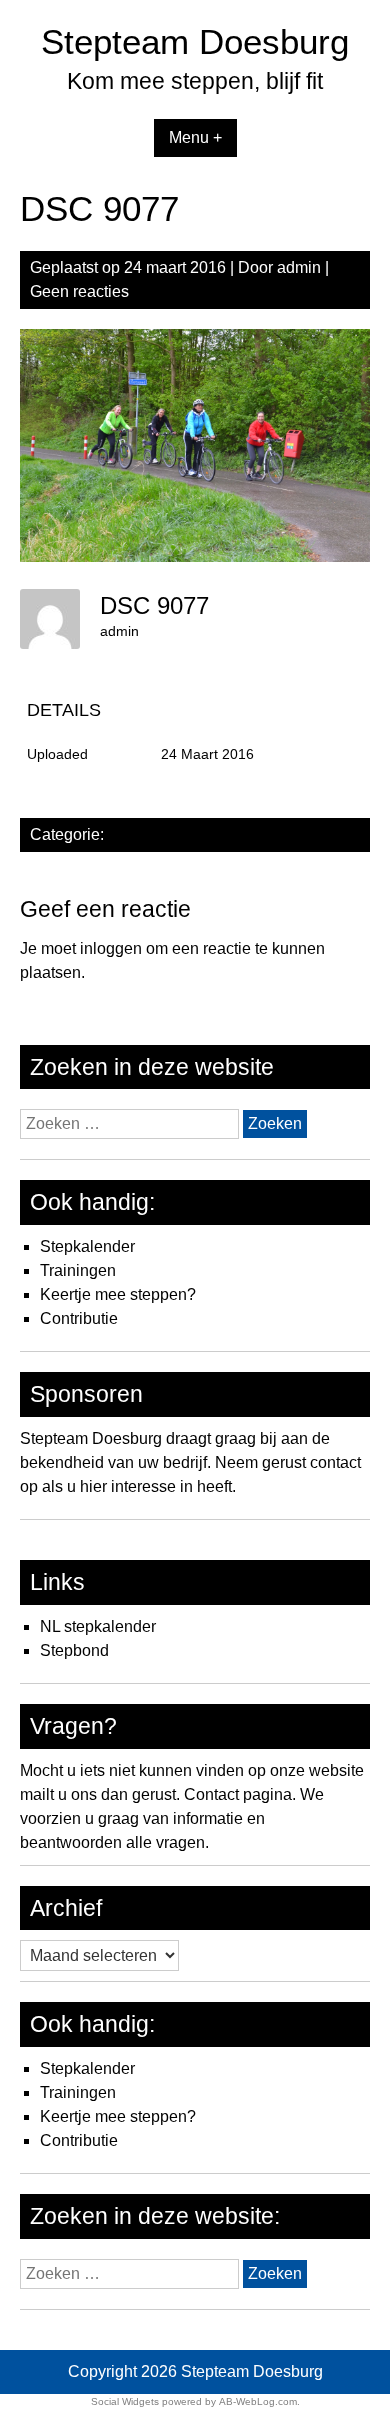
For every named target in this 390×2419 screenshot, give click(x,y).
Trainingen (78, 1270)
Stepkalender (87, 1246)
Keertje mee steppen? (118, 1294)
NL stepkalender (98, 1626)
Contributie (79, 1318)
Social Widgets (125, 2401)
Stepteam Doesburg (195, 41)
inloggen (111, 948)
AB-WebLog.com (258, 2401)
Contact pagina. (240, 1794)
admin (299, 267)
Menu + (195, 137)
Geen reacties (79, 291)
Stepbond (74, 1650)
